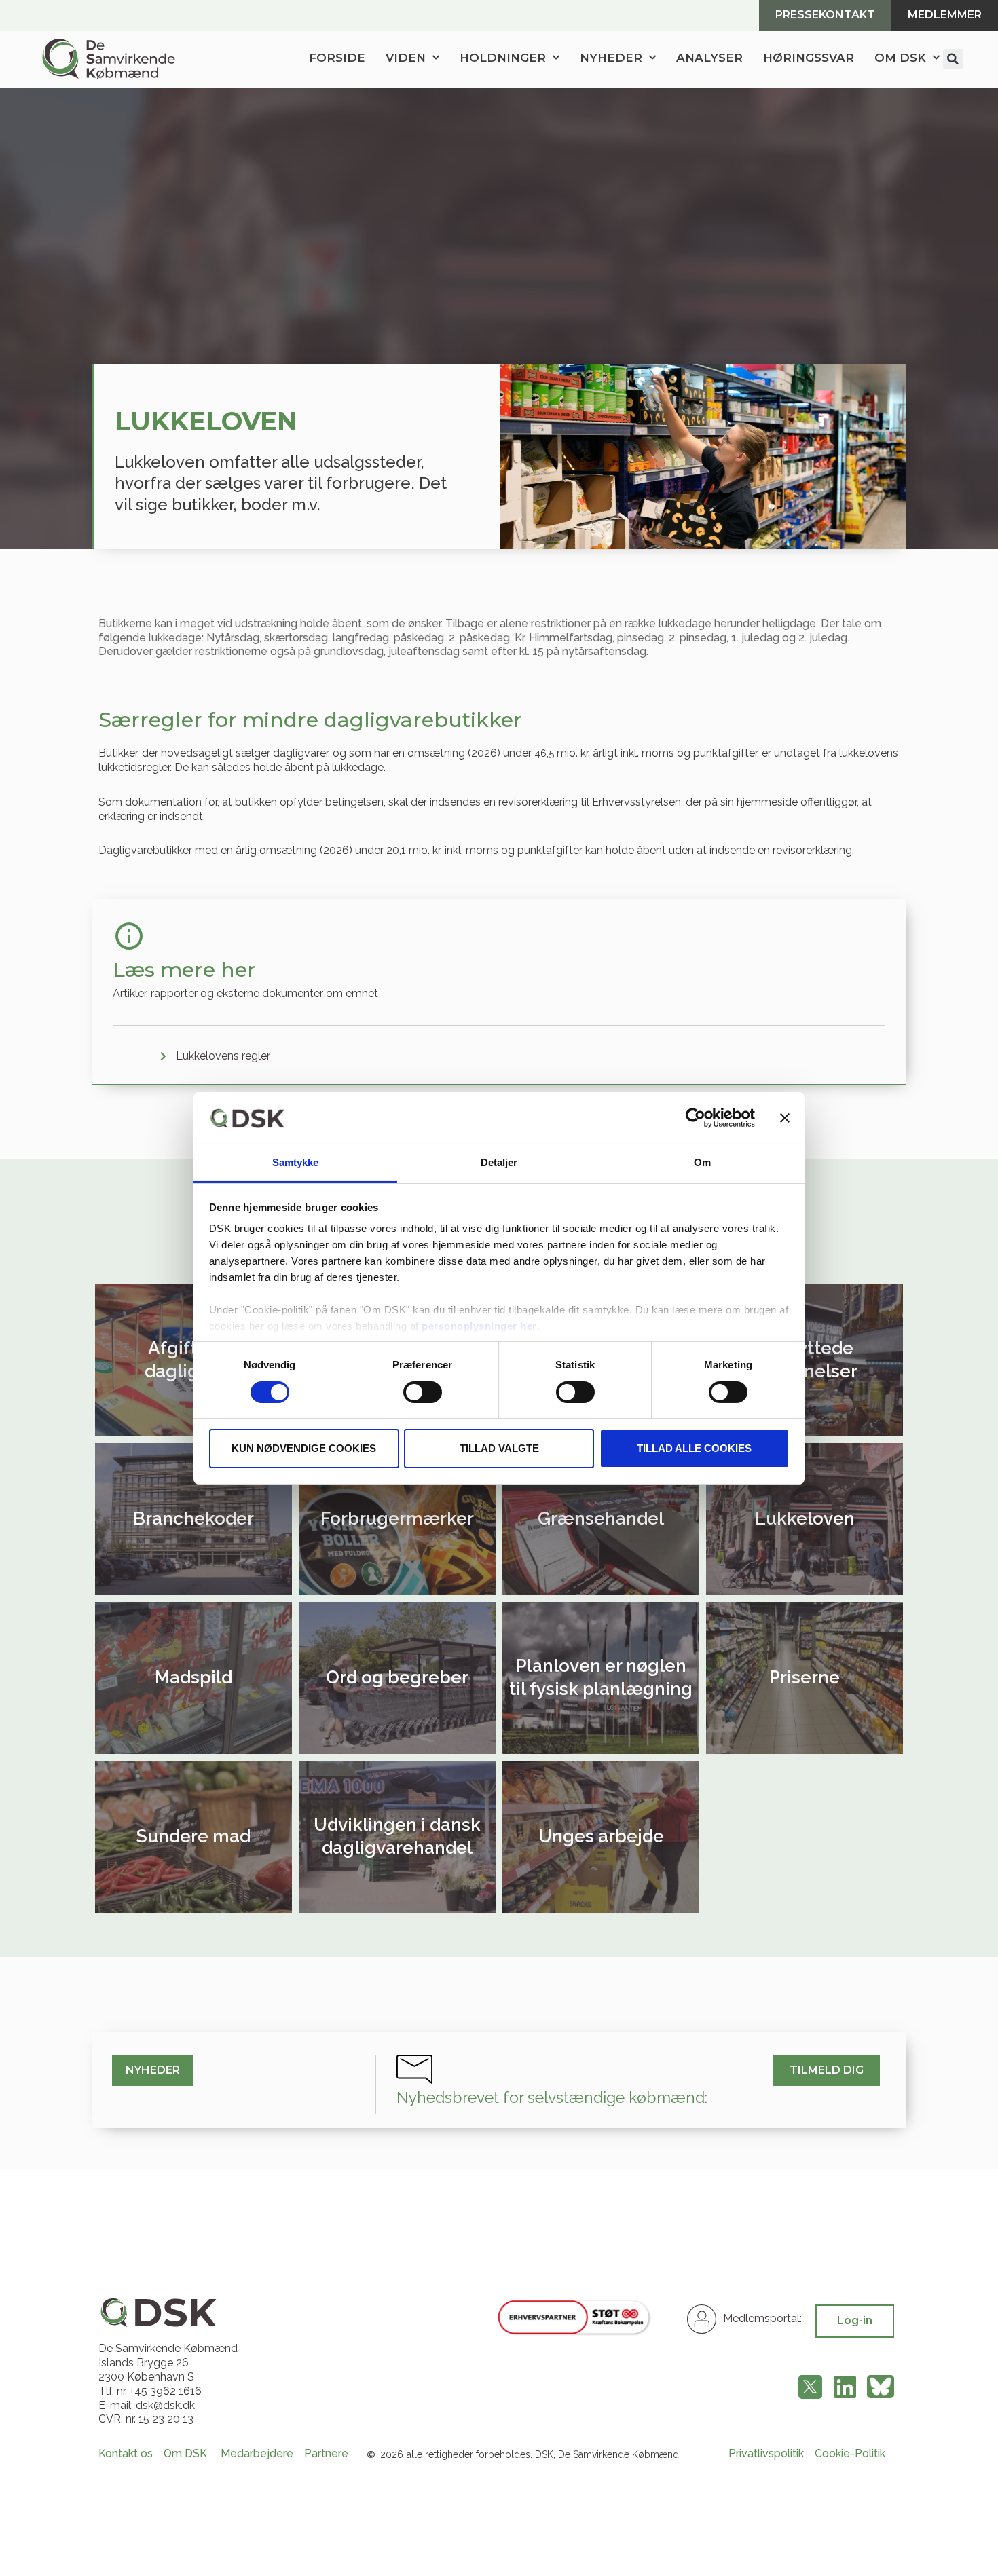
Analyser (709, 58)
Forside (337, 58)
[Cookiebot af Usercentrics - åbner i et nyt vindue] (696, 1118)
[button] (953, 59)
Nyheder (611, 58)
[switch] (423, 1392)
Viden (406, 58)
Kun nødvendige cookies (304, 1448)
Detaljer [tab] (499, 1162)
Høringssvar (809, 58)
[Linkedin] (845, 2387)
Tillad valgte (499, 1448)
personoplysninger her (479, 1326)
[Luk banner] (785, 1118)
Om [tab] (702, 1162)
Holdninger (503, 58)
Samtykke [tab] (296, 1162)
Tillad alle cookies (694, 1448)
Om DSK (900, 58)
